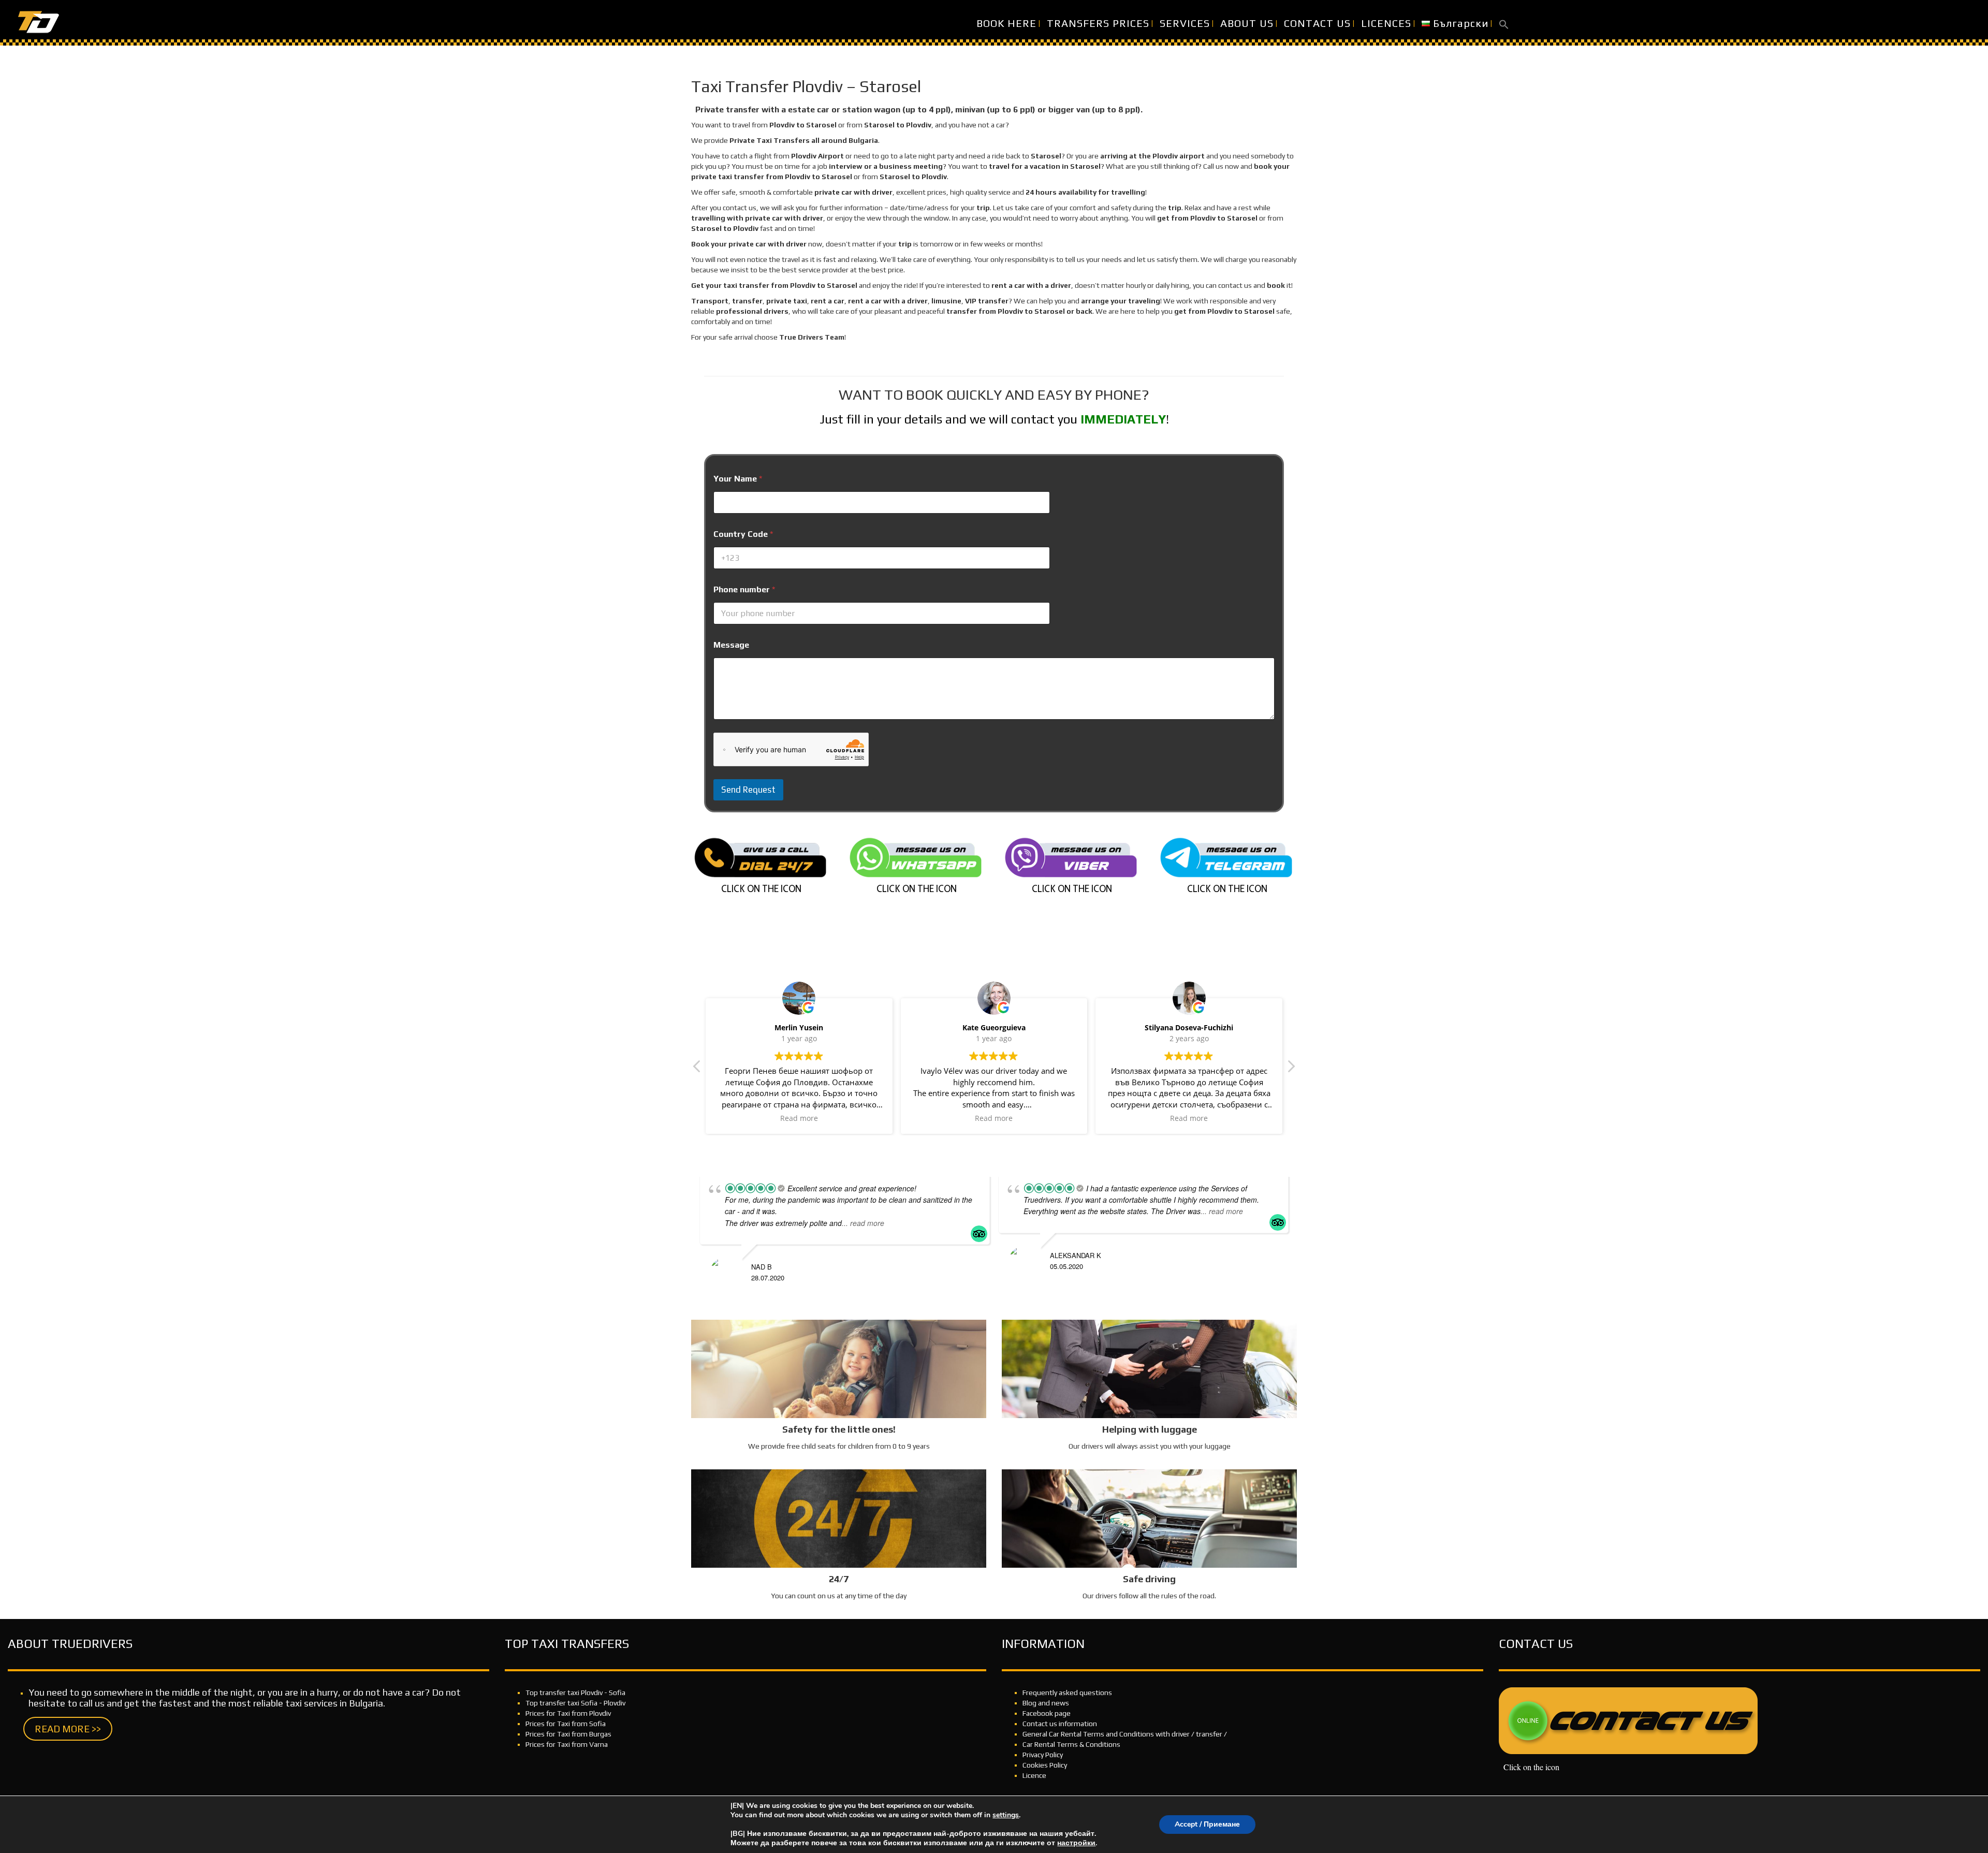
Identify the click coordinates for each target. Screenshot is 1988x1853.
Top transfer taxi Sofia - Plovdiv (575, 1703)
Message (731, 645)
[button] (1504, 23)
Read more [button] (799, 1118)
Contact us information (1060, 1724)
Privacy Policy (1043, 1755)
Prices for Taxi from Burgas (568, 1734)
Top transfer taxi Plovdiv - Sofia (575, 1692)
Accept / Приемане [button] (1207, 1824)
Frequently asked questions (1067, 1692)
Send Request (748, 790)
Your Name (738, 479)
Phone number (744, 589)
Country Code (743, 534)
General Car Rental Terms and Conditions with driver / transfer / (1125, 1734)
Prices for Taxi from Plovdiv (568, 1713)
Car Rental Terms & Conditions (1071, 1744)
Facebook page (1047, 1713)
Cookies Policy (1045, 1765)
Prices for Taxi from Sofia (566, 1724)
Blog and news (1046, 1703)
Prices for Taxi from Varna (567, 1744)
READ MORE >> (68, 1729)
